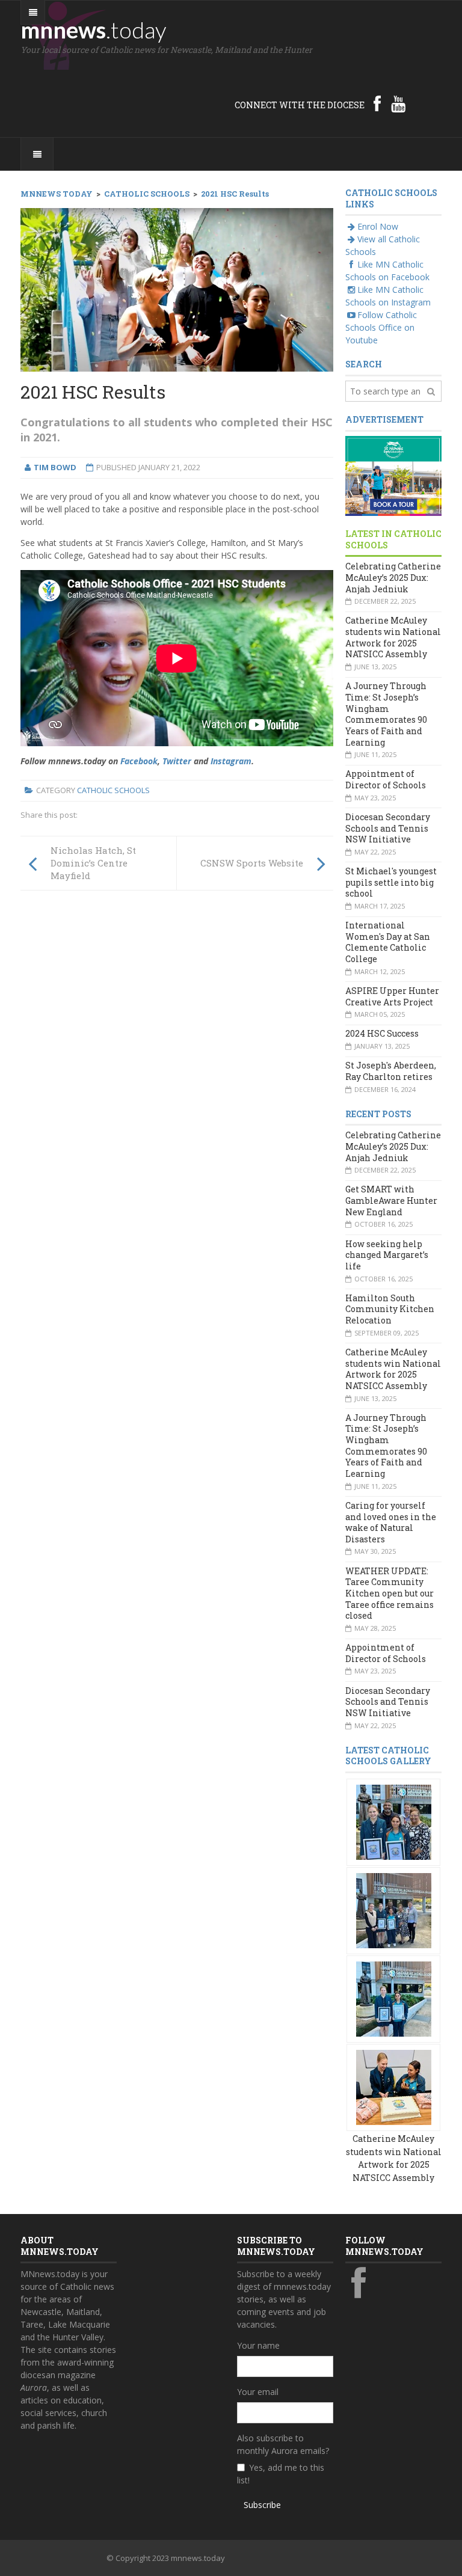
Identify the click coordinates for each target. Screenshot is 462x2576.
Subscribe (262, 2505)
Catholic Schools (113, 790)
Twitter (177, 761)
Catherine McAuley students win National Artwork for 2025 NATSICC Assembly (393, 637)
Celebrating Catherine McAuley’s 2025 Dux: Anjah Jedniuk (393, 577)
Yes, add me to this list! (281, 2474)
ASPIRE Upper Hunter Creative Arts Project (392, 996)
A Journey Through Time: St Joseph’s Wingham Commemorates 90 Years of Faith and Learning (386, 714)
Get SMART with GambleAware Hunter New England (391, 1200)
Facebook (139, 761)
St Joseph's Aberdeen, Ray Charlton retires (391, 1071)
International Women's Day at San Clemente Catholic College (388, 942)
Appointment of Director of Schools (386, 779)
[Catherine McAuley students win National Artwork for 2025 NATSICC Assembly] (394, 1821)
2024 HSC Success (382, 1033)
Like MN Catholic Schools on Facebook (387, 271)
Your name (258, 2345)
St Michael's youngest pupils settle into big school (391, 882)
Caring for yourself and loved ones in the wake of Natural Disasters (391, 1522)
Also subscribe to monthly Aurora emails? (283, 2444)
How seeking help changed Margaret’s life (387, 1255)
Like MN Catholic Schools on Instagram (388, 296)
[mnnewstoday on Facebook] (377, 103)
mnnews (94, 29)
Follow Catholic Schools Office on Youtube (381, 327)
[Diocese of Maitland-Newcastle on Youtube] (398, 103)
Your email (258, 2392)
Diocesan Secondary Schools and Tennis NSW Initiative (388, 828)
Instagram (231, 761)
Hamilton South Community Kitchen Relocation (390, 1309)
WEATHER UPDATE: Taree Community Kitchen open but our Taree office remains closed (390, 1593)
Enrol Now (378, 226)
